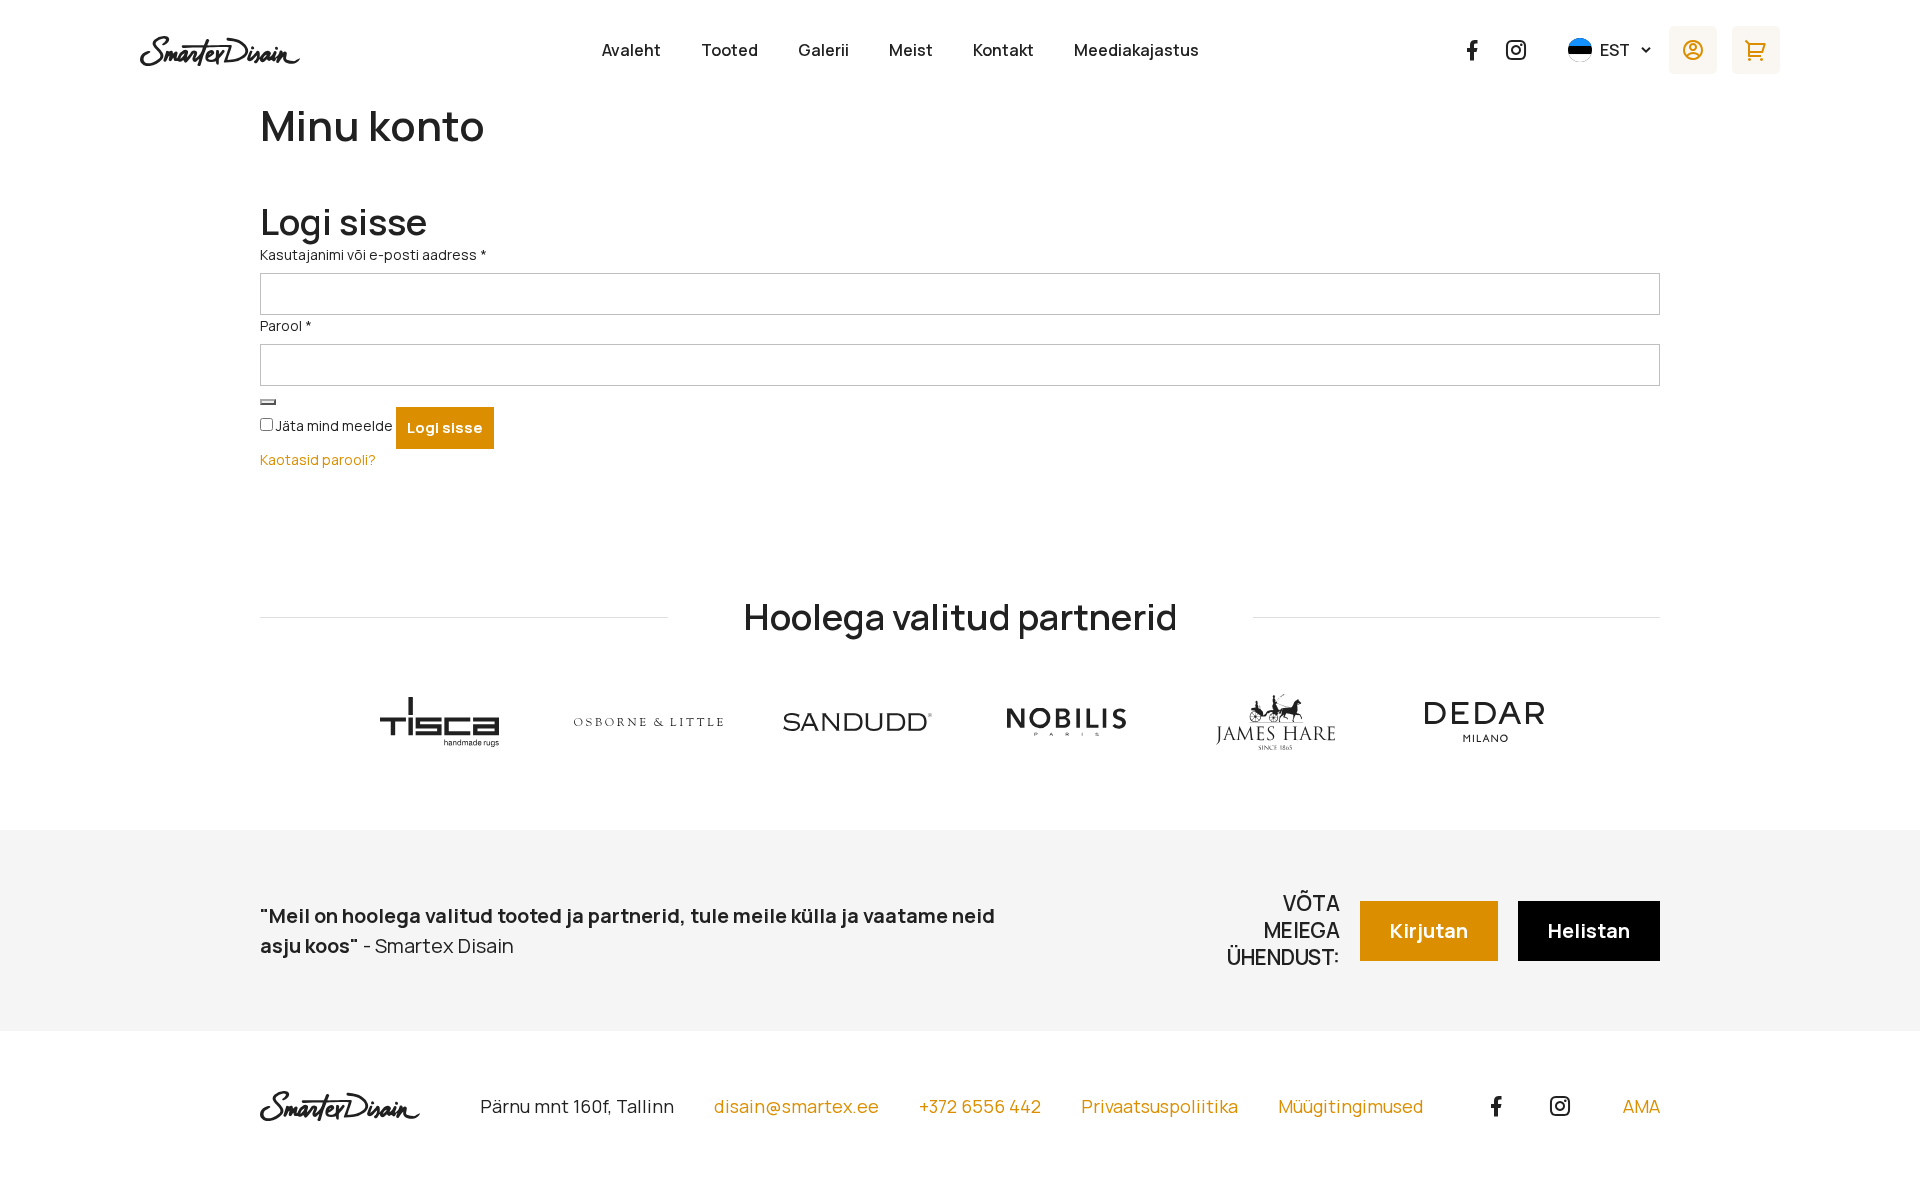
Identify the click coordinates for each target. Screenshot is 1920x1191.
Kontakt (1003, 50)
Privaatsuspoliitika (1159, 1106)
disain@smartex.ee (796, 1106)
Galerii (823, 50)
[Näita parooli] (268, 402)
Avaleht (631, 50)
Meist (911, 50)
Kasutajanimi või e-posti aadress (373, 254)
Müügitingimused (1351, 1106)
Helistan (1589, 930)
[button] (1611, 50)
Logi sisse (445, 427)
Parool (286, 325)
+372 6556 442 (980, 1106)
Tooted (729, 50)
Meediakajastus (1136, 50)
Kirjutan (1429, 930)
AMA (1641, 1106)
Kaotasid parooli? (318, 459)
